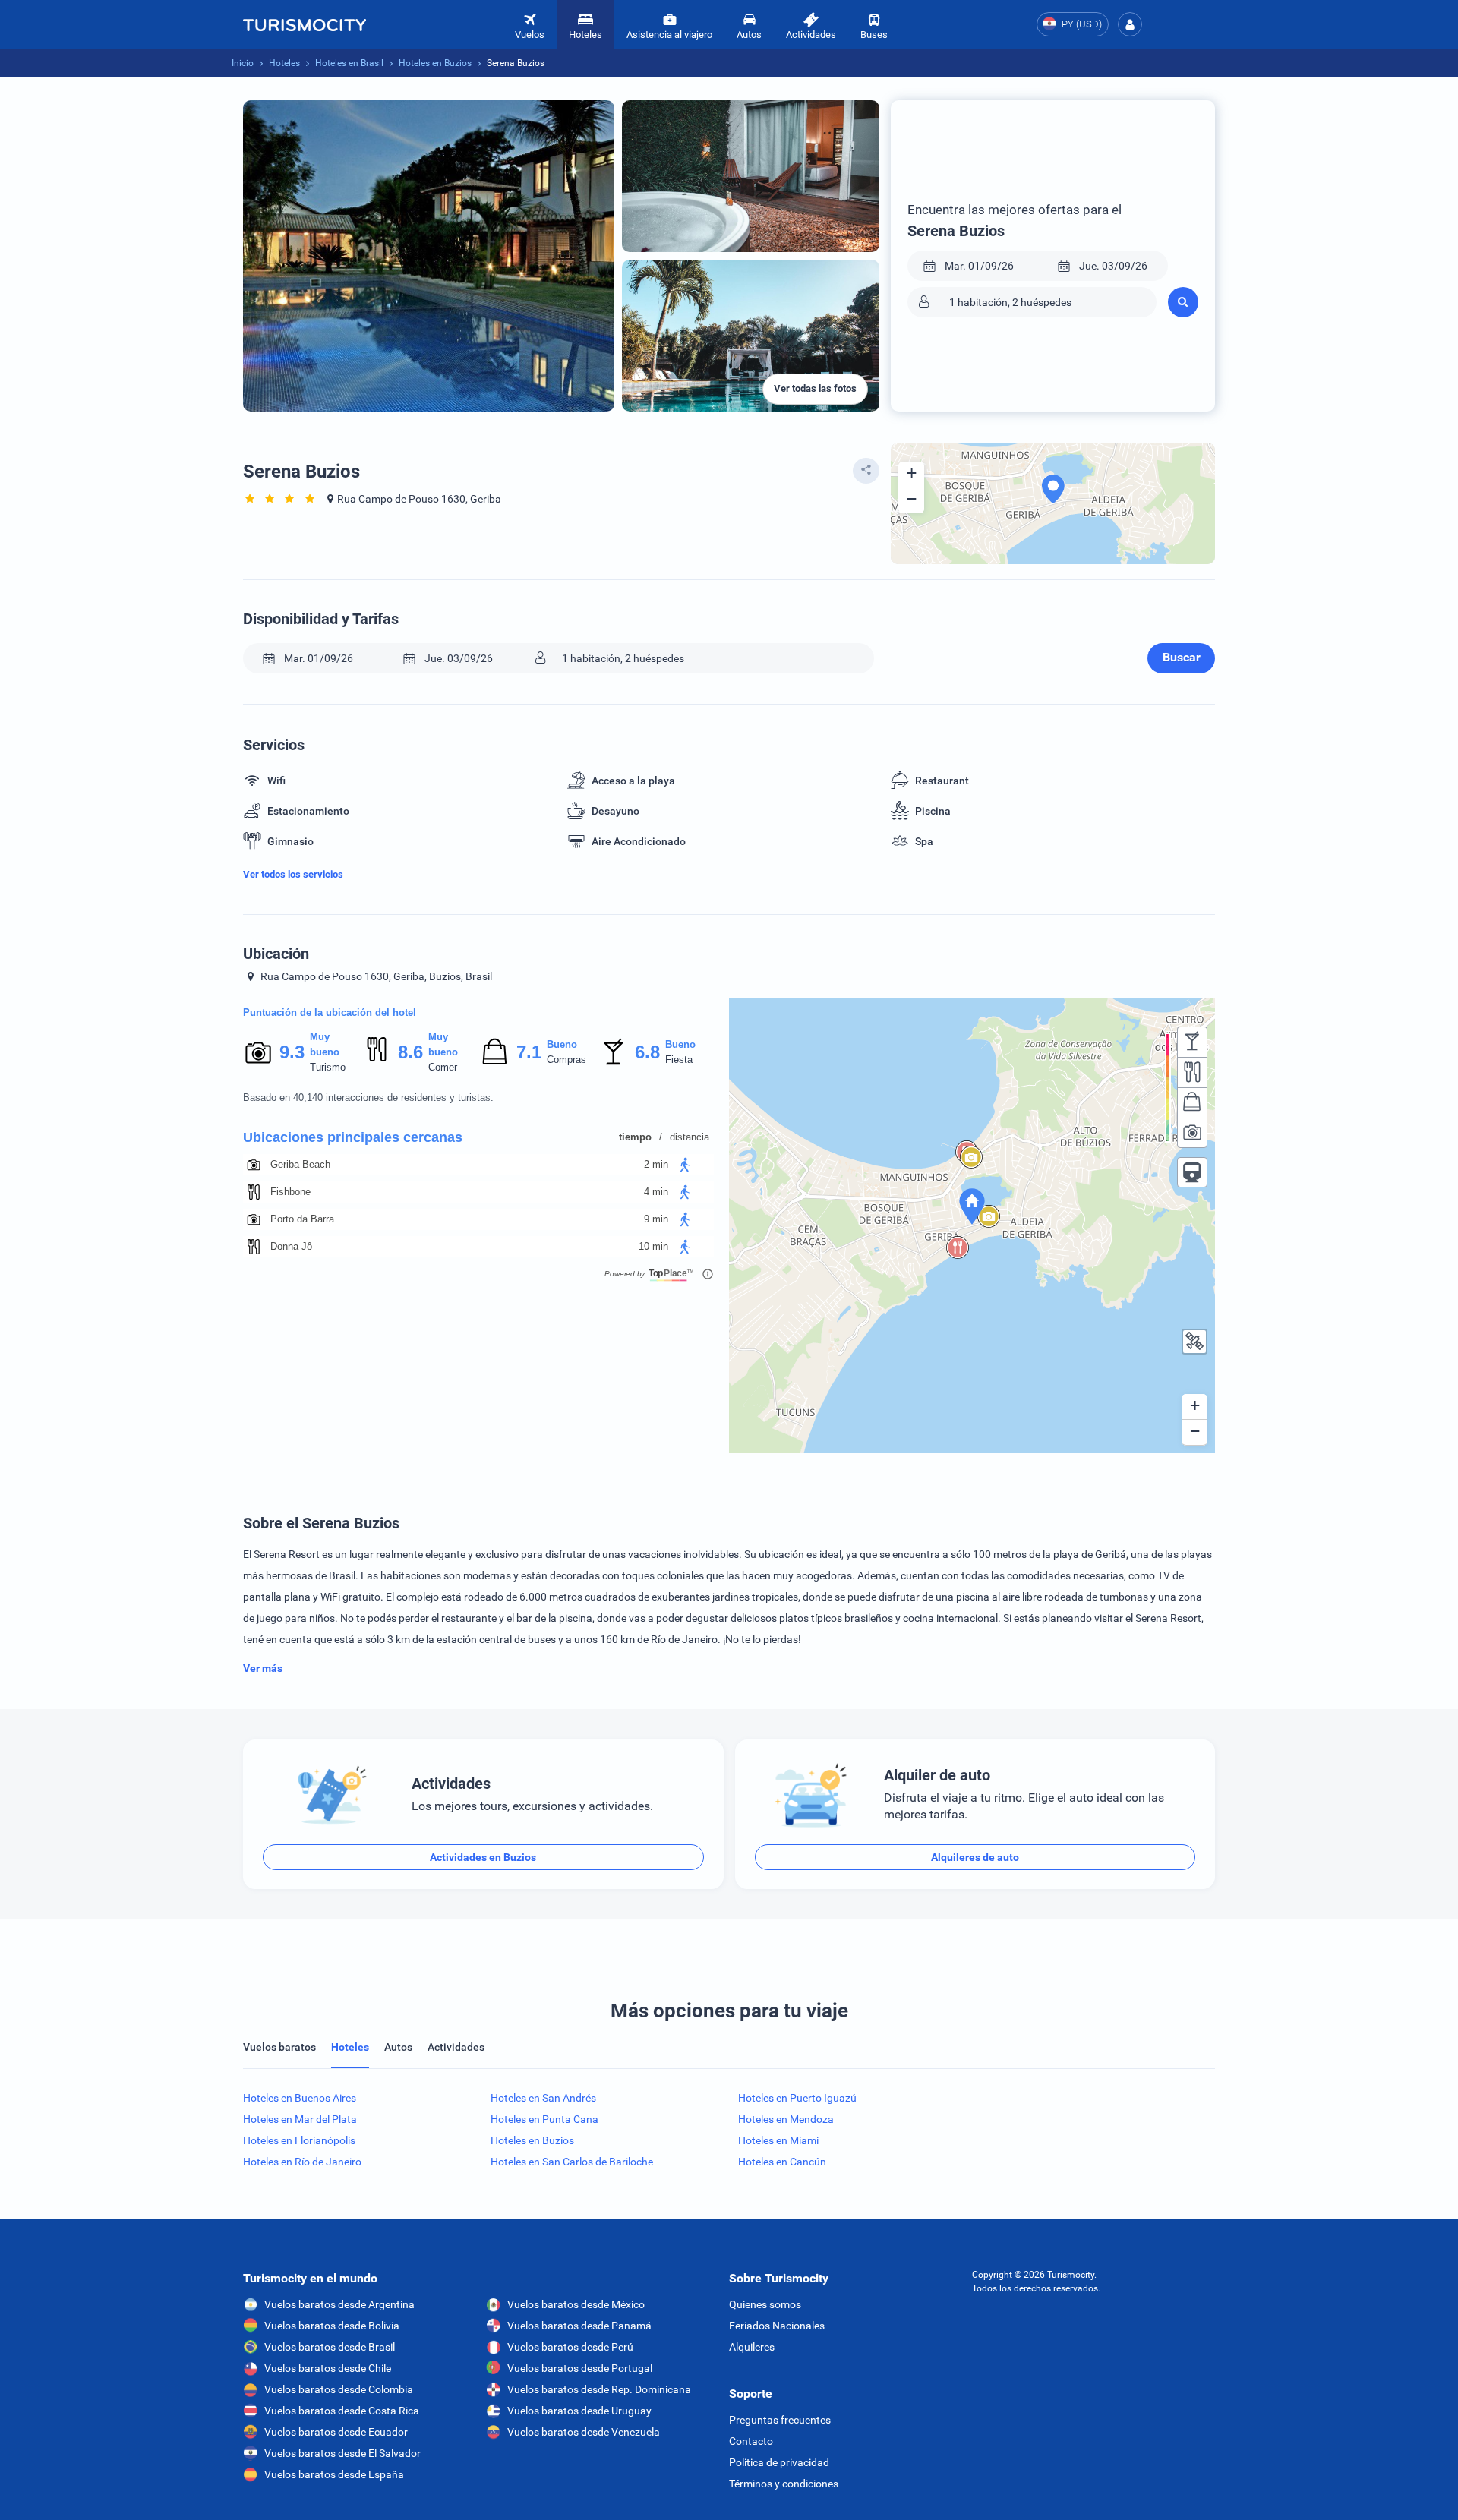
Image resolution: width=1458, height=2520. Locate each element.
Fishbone (290, 1192)
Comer (443, 1067)
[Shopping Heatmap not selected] (1192, 1102)
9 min (656, 1219)
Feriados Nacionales (777, 2326)
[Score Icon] (258, 1052)
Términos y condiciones (784, 2484)
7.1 (529, 1052)
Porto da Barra (302, 1219)
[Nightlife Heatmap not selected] (1192, 1042)
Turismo (328, 1067)
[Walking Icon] (685, 1165)
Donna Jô (291, 1246)
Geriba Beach (300, 1164)
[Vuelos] (305, 24)
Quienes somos (765, 2304)
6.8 (647, 1052)
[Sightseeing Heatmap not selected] (1192, 1133)
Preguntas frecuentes (780, 2420)
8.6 (410, 1052)
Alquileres (752, 2347)
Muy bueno (325, 1044)
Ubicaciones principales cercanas (353, 1137)
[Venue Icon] (254, 1165)
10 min (653, 1246)
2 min (656, 1164)
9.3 (292, 1052)
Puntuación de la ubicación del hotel (330, 1012)
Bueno (562, 1044)
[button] (1130, 24)
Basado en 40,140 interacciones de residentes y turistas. (368, 1098)
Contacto (751, 2441)
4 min (656, 1192)
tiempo (635, 1137)
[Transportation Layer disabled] (1192, 1172)
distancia (690, 1137)
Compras (566, 1060)
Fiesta (679, 1060)
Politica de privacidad (779, 2462)
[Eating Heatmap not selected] (1192, 1072)
